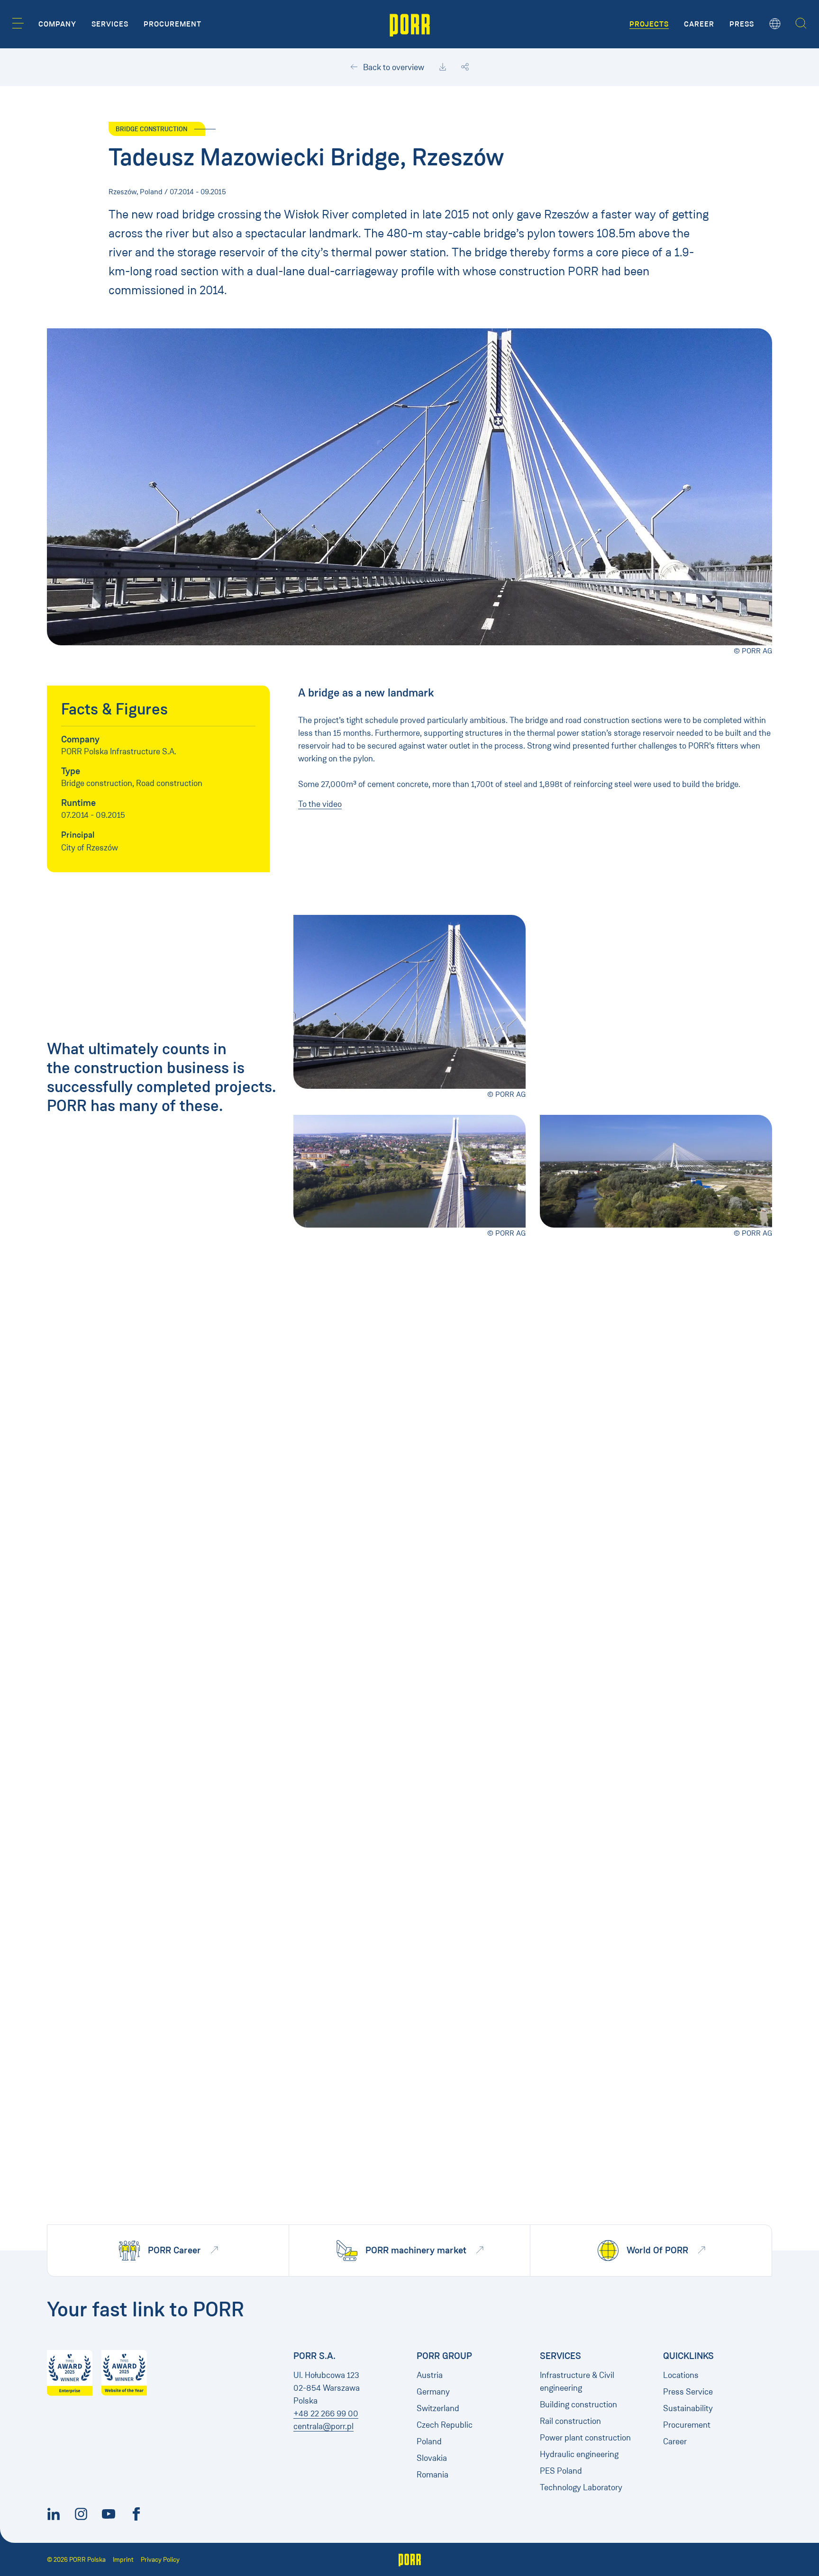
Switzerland (438, 2408)
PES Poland (561, 2471)
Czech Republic (445, 2425)
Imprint (123, 2560)
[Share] (465, 67)
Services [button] (110, 24)
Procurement (687, 2425)
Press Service (688, 2392)
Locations (681, 2375)
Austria (430, 2375)
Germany (433, 2392)
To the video (320, 804)
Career (675, 2441)
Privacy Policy (160, 2560)
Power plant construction (585, 2438)
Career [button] (699, 24)
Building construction (578, 2404)
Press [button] (742, 24)
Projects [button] (649, 24)
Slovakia (432, 2458)
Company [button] (57, 24)
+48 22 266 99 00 (326, 2413)
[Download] (443, 67)
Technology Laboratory (581, 2487)
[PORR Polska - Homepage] (410, 24)
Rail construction (570, 2421)
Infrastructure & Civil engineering (577, 2382)
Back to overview (393, 67)
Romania (432, 2475)
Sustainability (688, 2408)
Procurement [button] (173, 24)
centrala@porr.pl (323, 2426)
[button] (18, 23)
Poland (429, 2441)
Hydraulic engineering (579, 2454)
